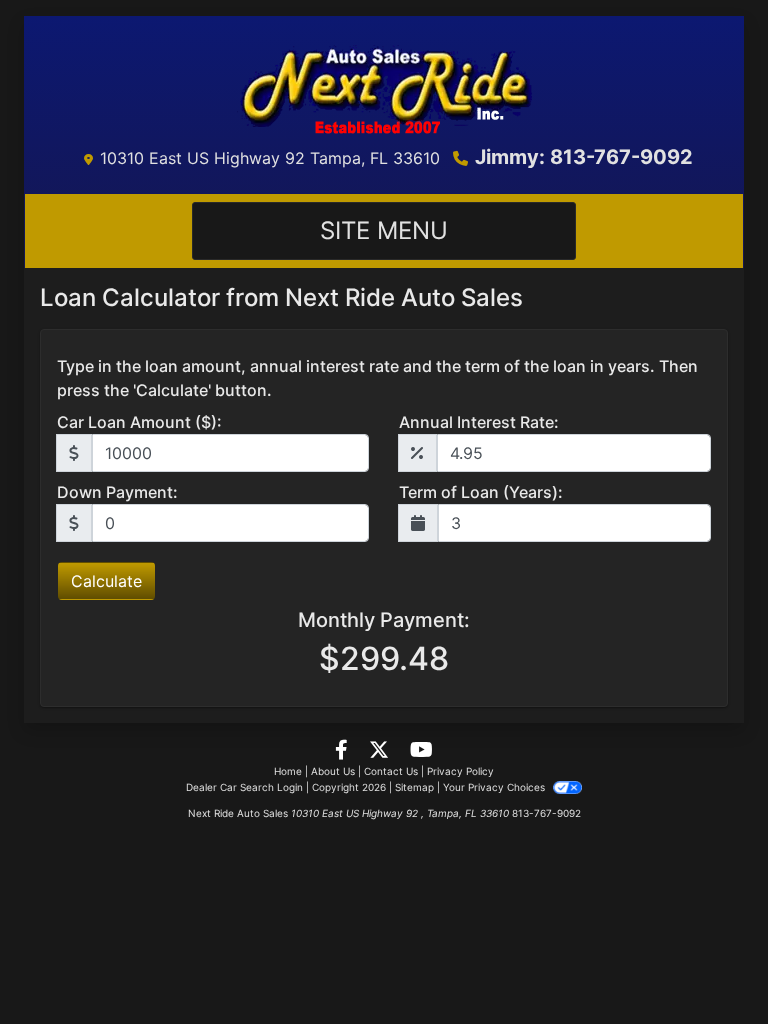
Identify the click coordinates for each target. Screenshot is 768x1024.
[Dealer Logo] (384, 84)
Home (288, 771)
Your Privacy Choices (495, 787)
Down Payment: (117, 492)
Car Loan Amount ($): (139, 422)
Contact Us (391, 771)
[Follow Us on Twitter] (381, 751)
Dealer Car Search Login (244, 787)
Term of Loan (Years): (481, 492)
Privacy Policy (460, 771)
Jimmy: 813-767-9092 (584, 157)
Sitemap (414, 787)
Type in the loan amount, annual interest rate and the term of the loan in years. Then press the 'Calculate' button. (377, 378)
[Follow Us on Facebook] (344, 751)
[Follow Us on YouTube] (421, 751)
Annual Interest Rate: (479, 422)
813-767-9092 (546, 813)
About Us (333, 771)
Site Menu (384, 230)
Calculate (106, 581)
